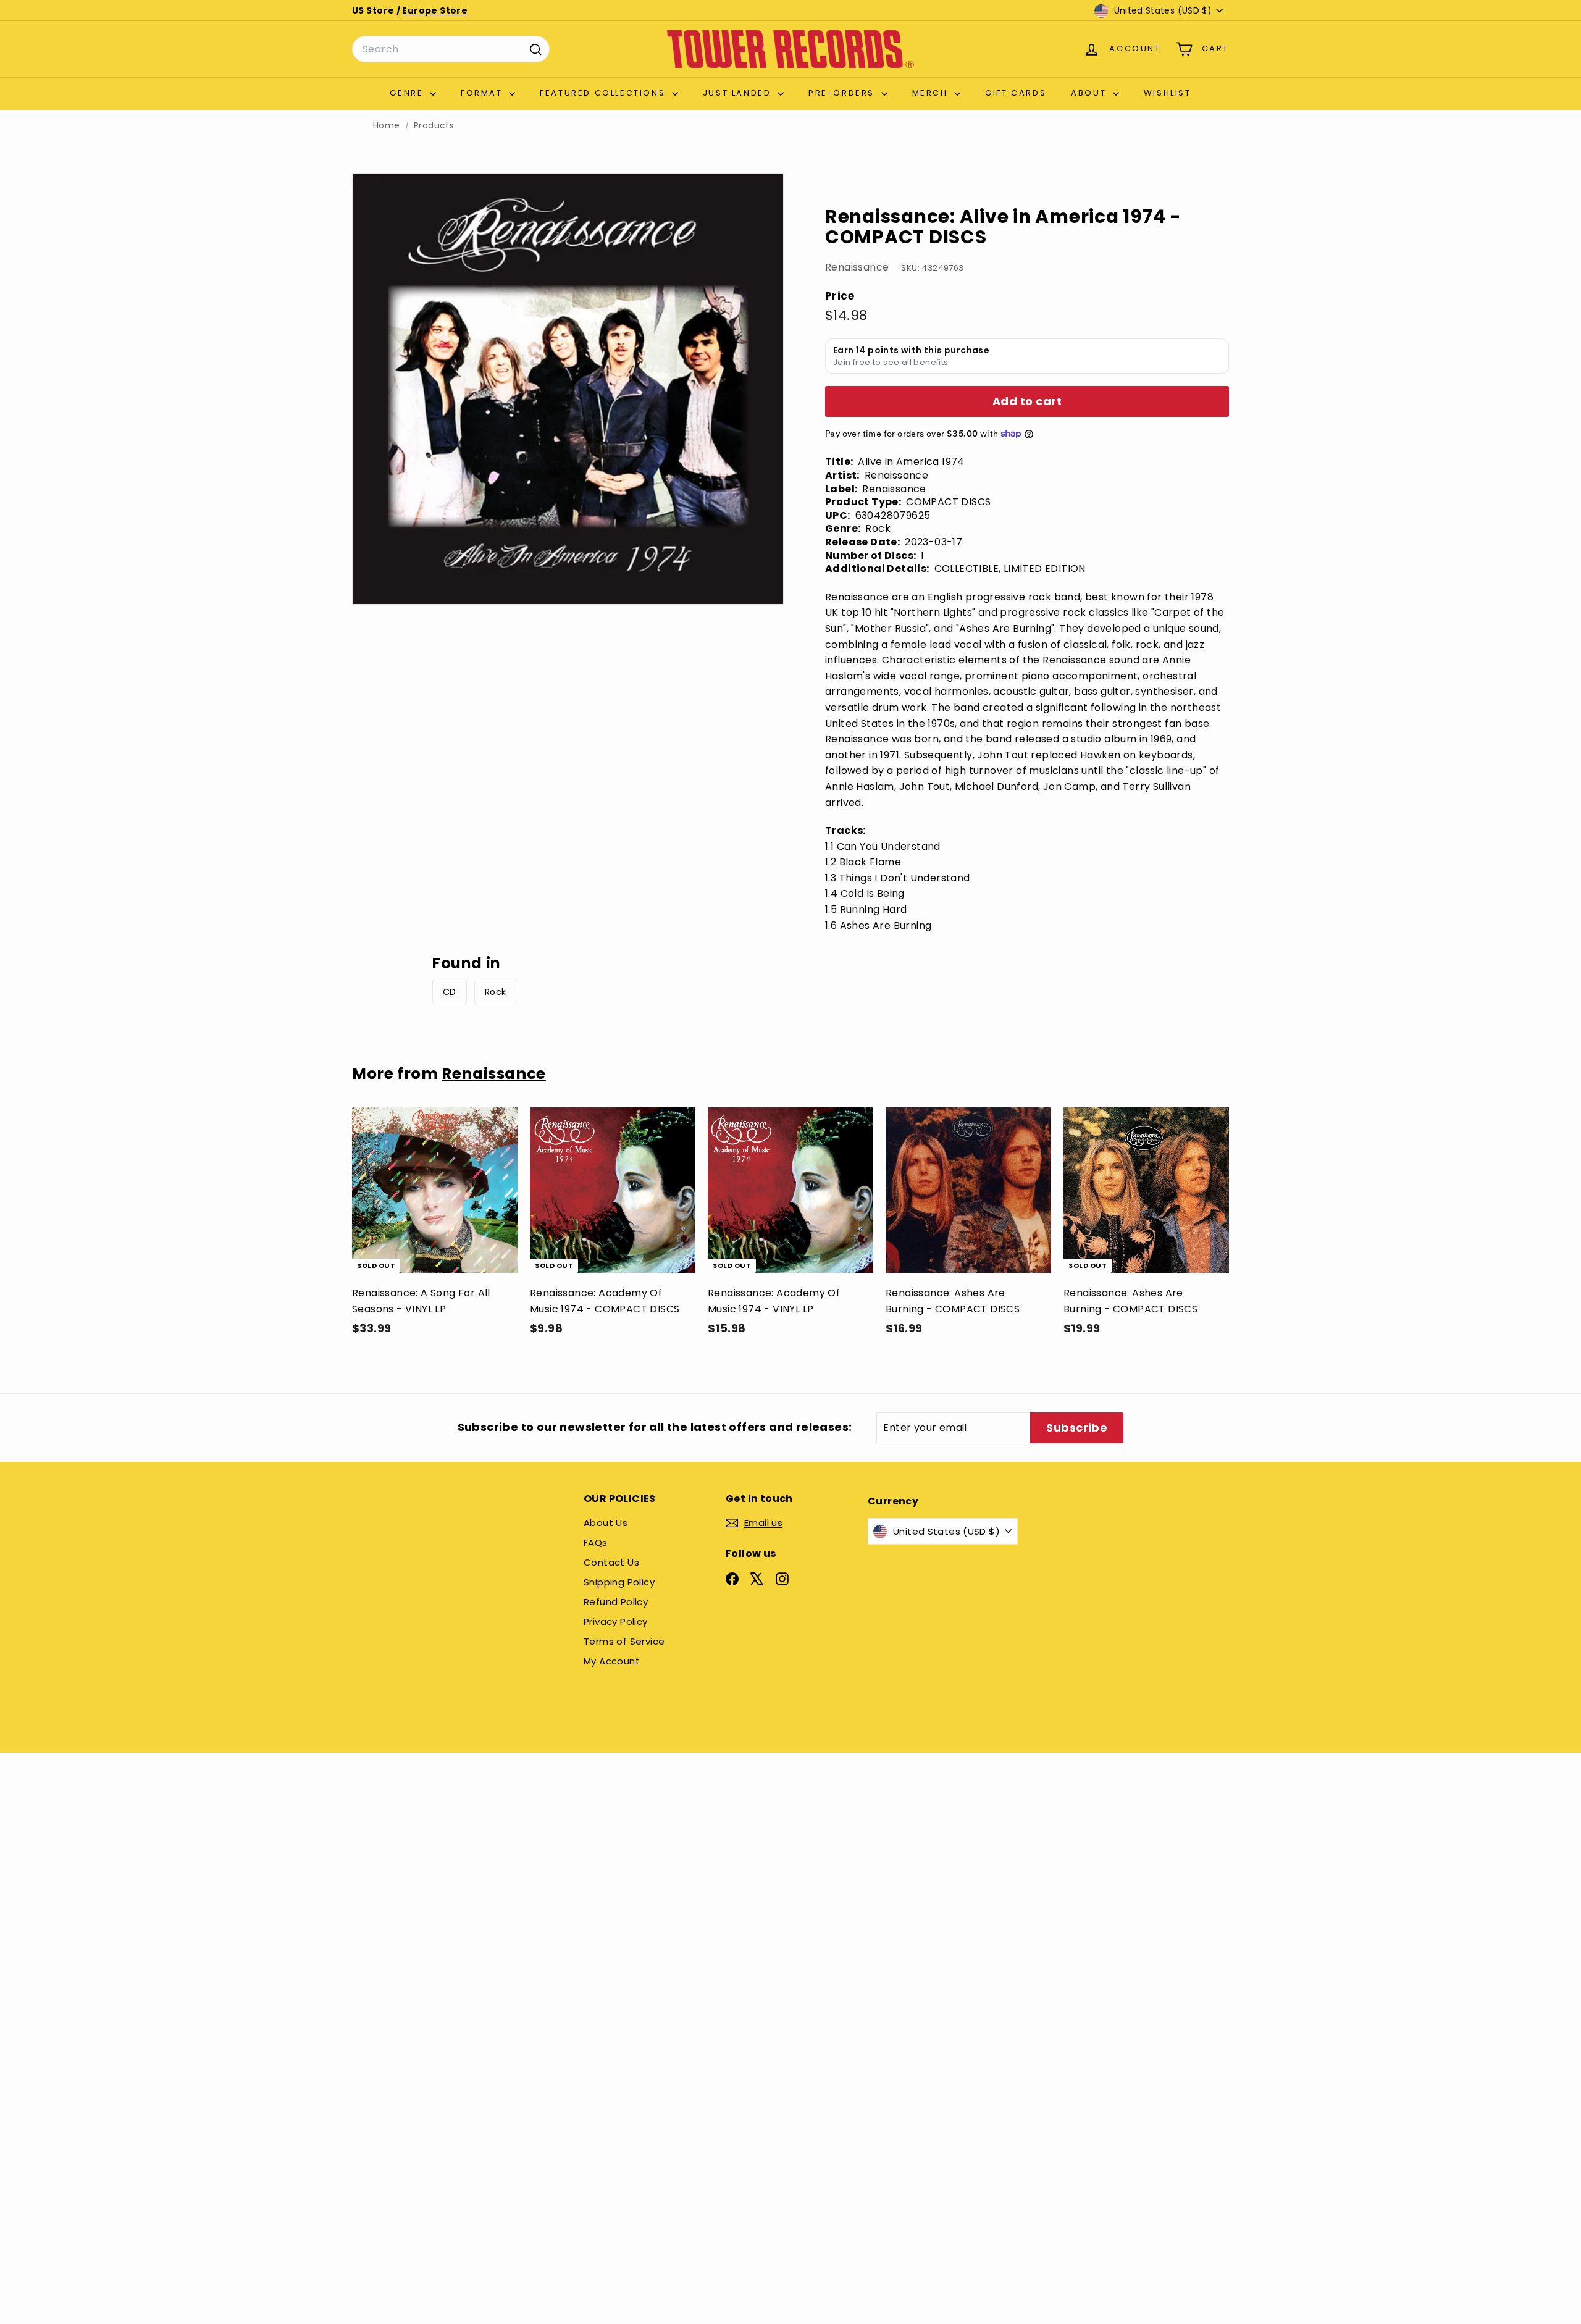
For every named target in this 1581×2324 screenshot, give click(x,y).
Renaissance (857, 267)
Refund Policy (616, 1602)
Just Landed (739, 93)
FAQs (596, 1542)
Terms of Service (624, 1641)
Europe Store (435, 10)
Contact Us (611, 1562)
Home (387, 126)
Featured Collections (604, 93)
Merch (932, 93)
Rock (496, 992)
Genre (408, 93)
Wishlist (1168, 93)
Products (434, 126)
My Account (612, 1661)
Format (483, 93)
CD (450, 992)
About (1090, 93)
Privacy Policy (616, 1621)
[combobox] (451, 49)
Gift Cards (1016, 93)
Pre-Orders (843, 93)
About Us (606, 1523)
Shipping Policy (619, 1582)
